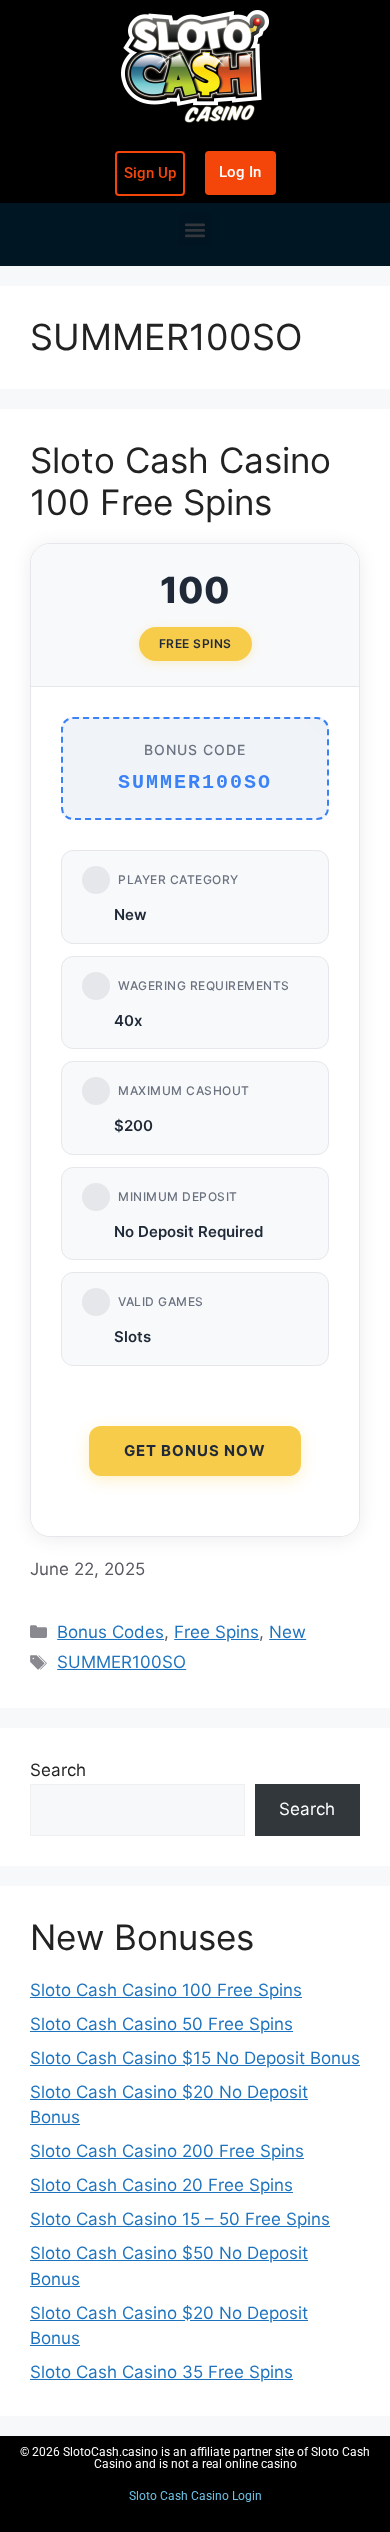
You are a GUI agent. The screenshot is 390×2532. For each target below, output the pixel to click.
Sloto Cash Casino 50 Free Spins (161, 2024)
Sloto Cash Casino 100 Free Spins (180, 481)
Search (58, 1770)
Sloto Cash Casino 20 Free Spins (161, 2185)
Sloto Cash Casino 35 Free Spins (161, 2372)
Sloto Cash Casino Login (195, 2496)
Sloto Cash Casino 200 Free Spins (167, 2151)
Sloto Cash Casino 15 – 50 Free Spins (180, 2219)
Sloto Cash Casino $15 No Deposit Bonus (195, 2058)
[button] (195, 229)
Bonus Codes (110, 1632)
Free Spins (216, 1632)
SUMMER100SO (121, 1662)
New (287, 1632)
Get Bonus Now (195, 1450)
